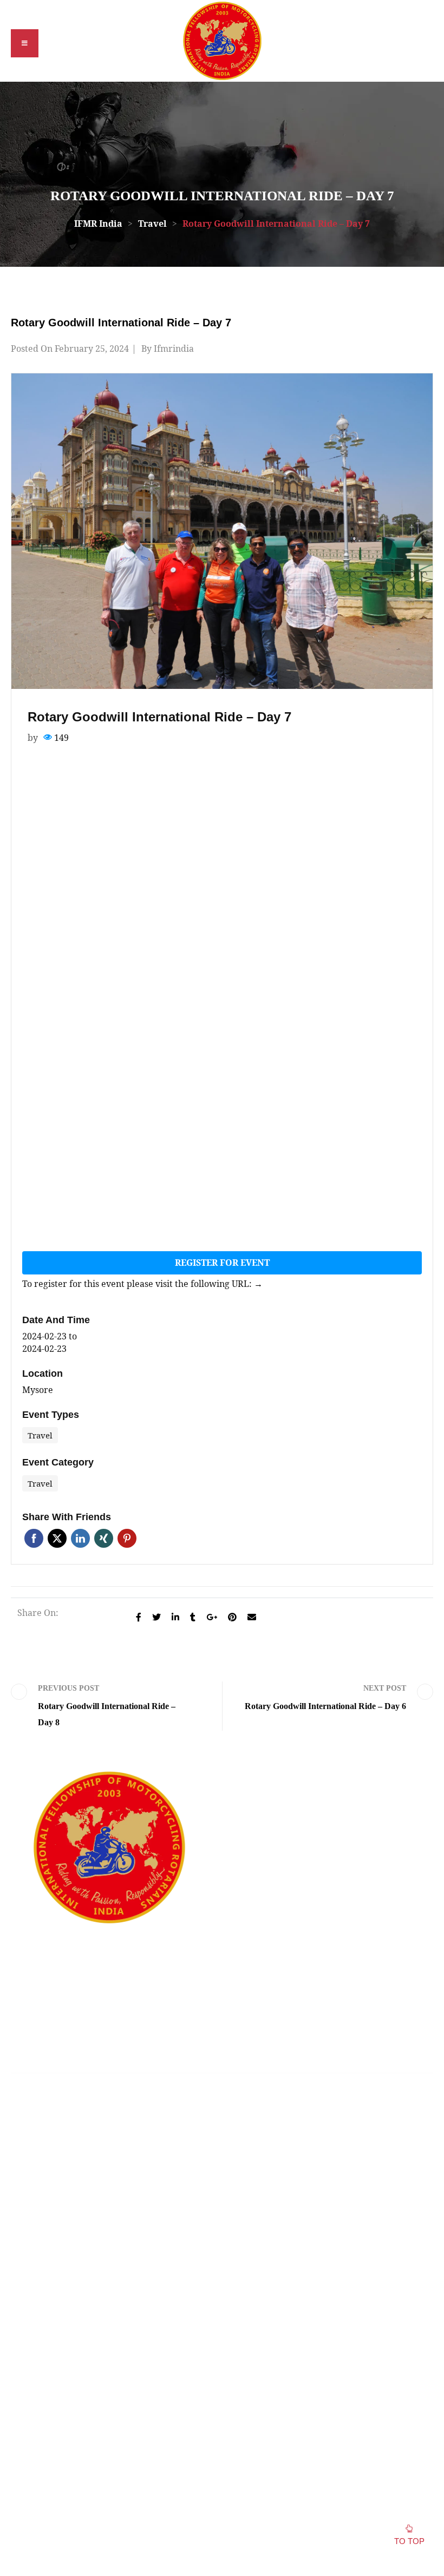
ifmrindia (174, 349)
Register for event (222, 1263)
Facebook (34, 1538)
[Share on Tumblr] (193, 1617)
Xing (104, 1538)
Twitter (57, 1538)
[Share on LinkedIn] (175, 1617)
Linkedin (80, 1538)
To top (409, 2541)
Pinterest (127, 1538)
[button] (25, 43)
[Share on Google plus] (212, 1617)
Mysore (38, 1390)
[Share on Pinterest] (232, 1617)
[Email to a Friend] (252, 1617)
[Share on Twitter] (156, 1617)
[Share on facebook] (139, 1617)
